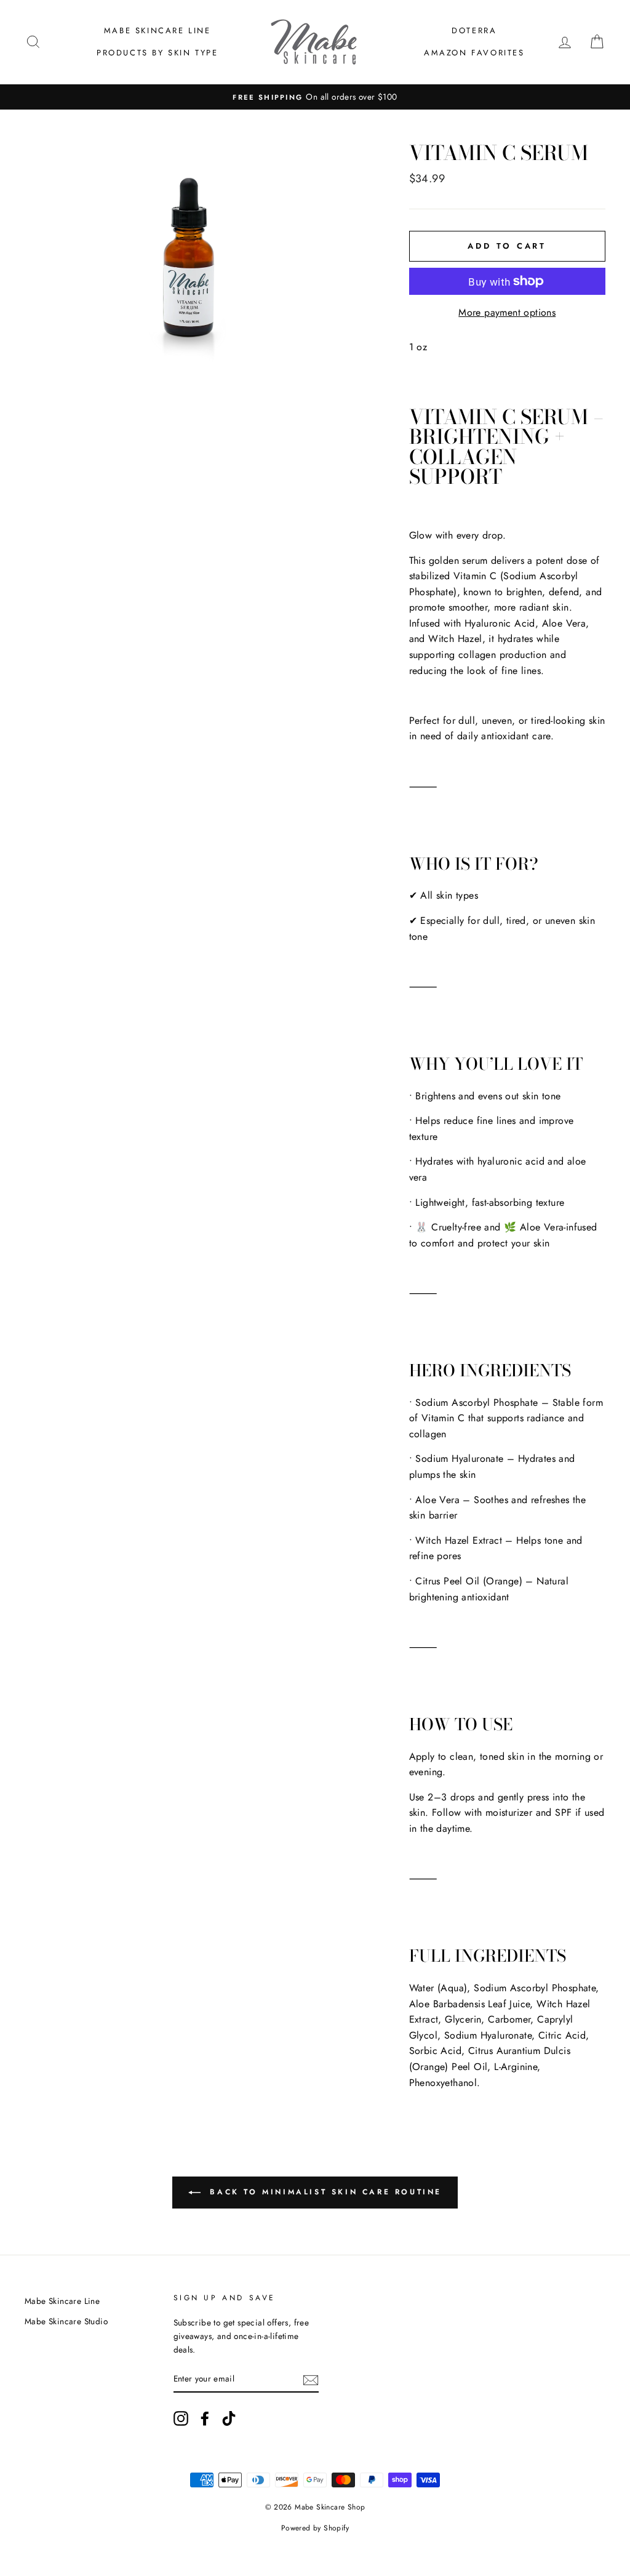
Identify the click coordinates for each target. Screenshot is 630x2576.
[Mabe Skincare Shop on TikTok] (229, 2418)
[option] (315, 97)
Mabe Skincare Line (157, 30)
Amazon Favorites (474, 53)
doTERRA (474, 30)
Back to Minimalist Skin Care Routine (324, 2192)
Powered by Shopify (315, 2528)
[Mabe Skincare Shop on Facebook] (205, 2418)
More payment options (507, 312)
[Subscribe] (311, 2379)
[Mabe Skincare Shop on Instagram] (181, 2418)
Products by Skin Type (157, 53)
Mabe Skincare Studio (66, 2321)
